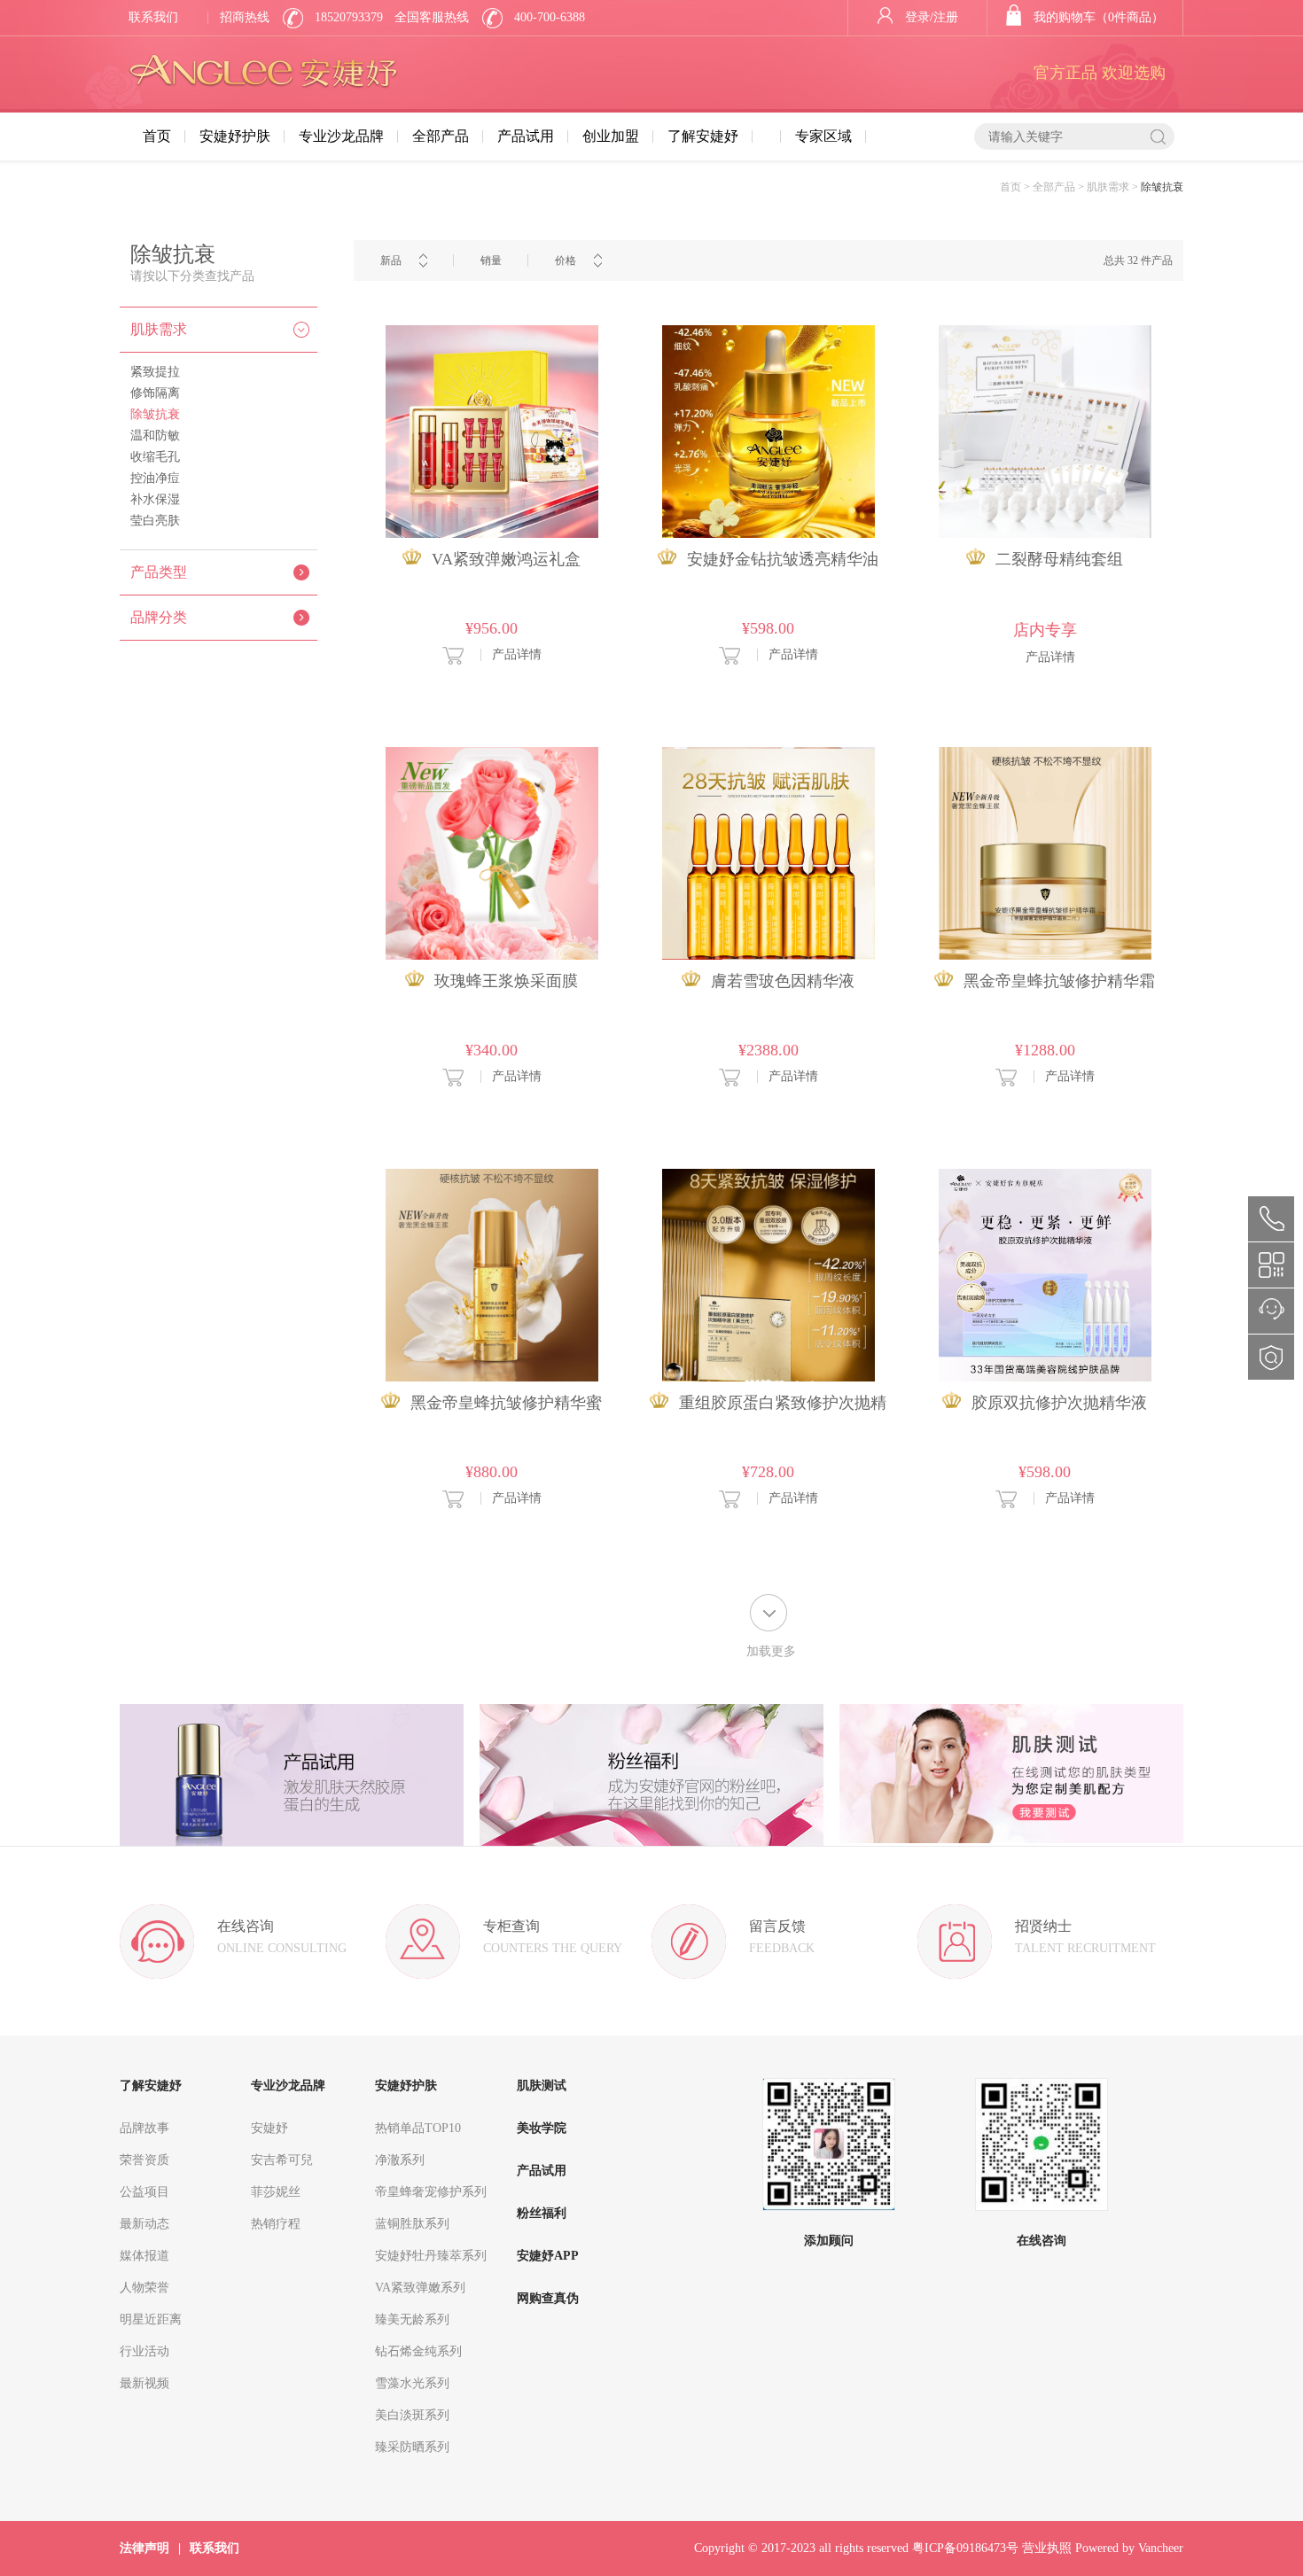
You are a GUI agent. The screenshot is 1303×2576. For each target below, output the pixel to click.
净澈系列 (400, 2160)
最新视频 (144, 2383)
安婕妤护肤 (235, 136)
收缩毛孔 (155, 457)
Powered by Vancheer (1129, 2548)
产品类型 (159, 572)
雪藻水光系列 (412, 2383)
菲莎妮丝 (276, 2192)
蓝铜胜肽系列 (412, 2224)
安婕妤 (269, 2128)
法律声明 (144, 2548)
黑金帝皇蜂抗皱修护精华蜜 (506, 1403)
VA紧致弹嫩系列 (420, 2288)
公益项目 (144, 2192)
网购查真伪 (548, 2298)
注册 (946, 17)
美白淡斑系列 (412, 2415)
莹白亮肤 (155, 521)
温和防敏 (155, 436)
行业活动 (144, 2351)
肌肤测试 (542, 2086)
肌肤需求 (159, 329)
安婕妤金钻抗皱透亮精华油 (783, 559)
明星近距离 (151, 2319)
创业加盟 (611, 136)
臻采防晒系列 (412, 2447)
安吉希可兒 (282, 2160)
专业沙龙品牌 (341, 136)
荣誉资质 (144, 2160)
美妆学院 (542, 2128)
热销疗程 (276, 2224)
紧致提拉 (155, 372)
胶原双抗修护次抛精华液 (1059, 1403)
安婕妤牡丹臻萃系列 (431, 2256)
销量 (491, 261)
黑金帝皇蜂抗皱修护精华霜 (1059, 981)
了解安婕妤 (703, 136)
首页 (157, 136)
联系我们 (153, 17)
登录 (917, 17)
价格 (566, 261)
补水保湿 (155, 499)
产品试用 (526, 136)
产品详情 (517, 654)
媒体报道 (144, 2256)
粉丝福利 (542, 2213)
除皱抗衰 (155, 414)
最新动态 (144, 2224)
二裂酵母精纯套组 (1059, 559)
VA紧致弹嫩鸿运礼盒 (506, 559)
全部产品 (441, 136)
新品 (391, 261)
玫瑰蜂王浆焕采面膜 (506, 981)
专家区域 (823, 136)
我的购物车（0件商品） (1099, 17)
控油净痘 (155, 478)
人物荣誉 (144, 2288)
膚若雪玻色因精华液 (783, 981)
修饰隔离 (155, 393)
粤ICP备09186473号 (965, 2548)
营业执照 (1047, 2548)
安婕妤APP (548, 2256)
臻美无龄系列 (412, 2319)
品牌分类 (159, 617)
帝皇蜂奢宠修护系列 (431, 2192)
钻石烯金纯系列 (418, 2351)
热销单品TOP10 (418, 2128)
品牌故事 (144, 2128)
